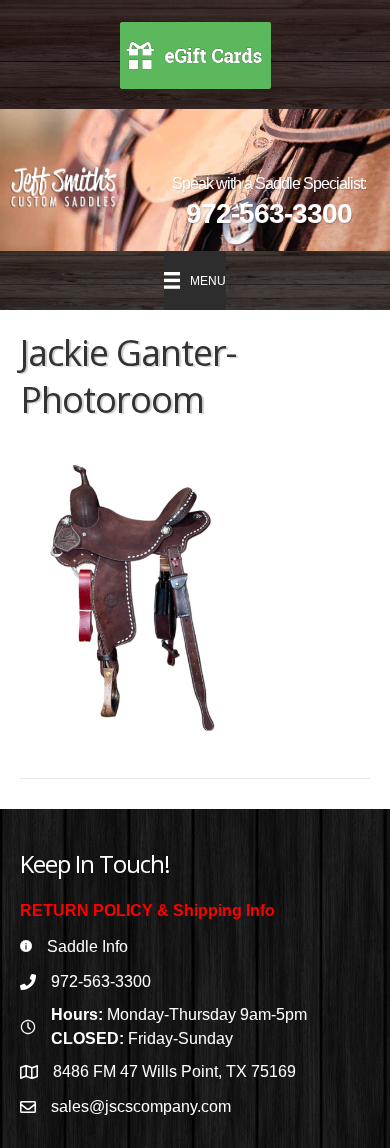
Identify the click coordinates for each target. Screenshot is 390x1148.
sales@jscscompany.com (141, 1106)
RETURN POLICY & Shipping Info (147, 910)
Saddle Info (87, 946)
